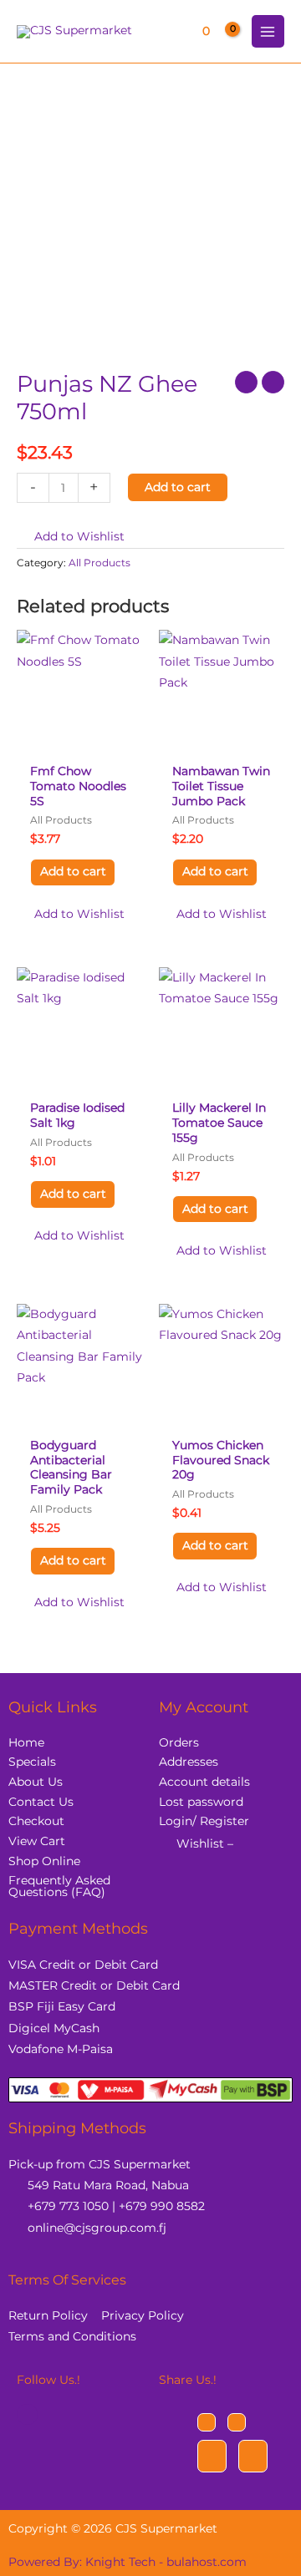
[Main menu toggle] (268, 31)
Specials (32, 1762)
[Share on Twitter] (237, 2422)
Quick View (80, 743)
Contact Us (41, 1802)
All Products (99, 563)
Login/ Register (204, 1821)
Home (26, 1742)
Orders (179, 1742)
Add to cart (178, 487)
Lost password (201, 1802)
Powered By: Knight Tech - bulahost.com (128, 2562)
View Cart (37, 1841)
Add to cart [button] (73, 871)
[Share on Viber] (212, 2456)
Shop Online (44, 1861)
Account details (204, 1782)
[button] (71, 537)
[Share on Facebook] (207, 2422)
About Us (36, 1782)
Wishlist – (205, 1843)
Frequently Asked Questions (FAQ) (59, 1886)
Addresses (189, 1762)
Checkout (36, 1821)
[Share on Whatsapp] (253, 2456)
